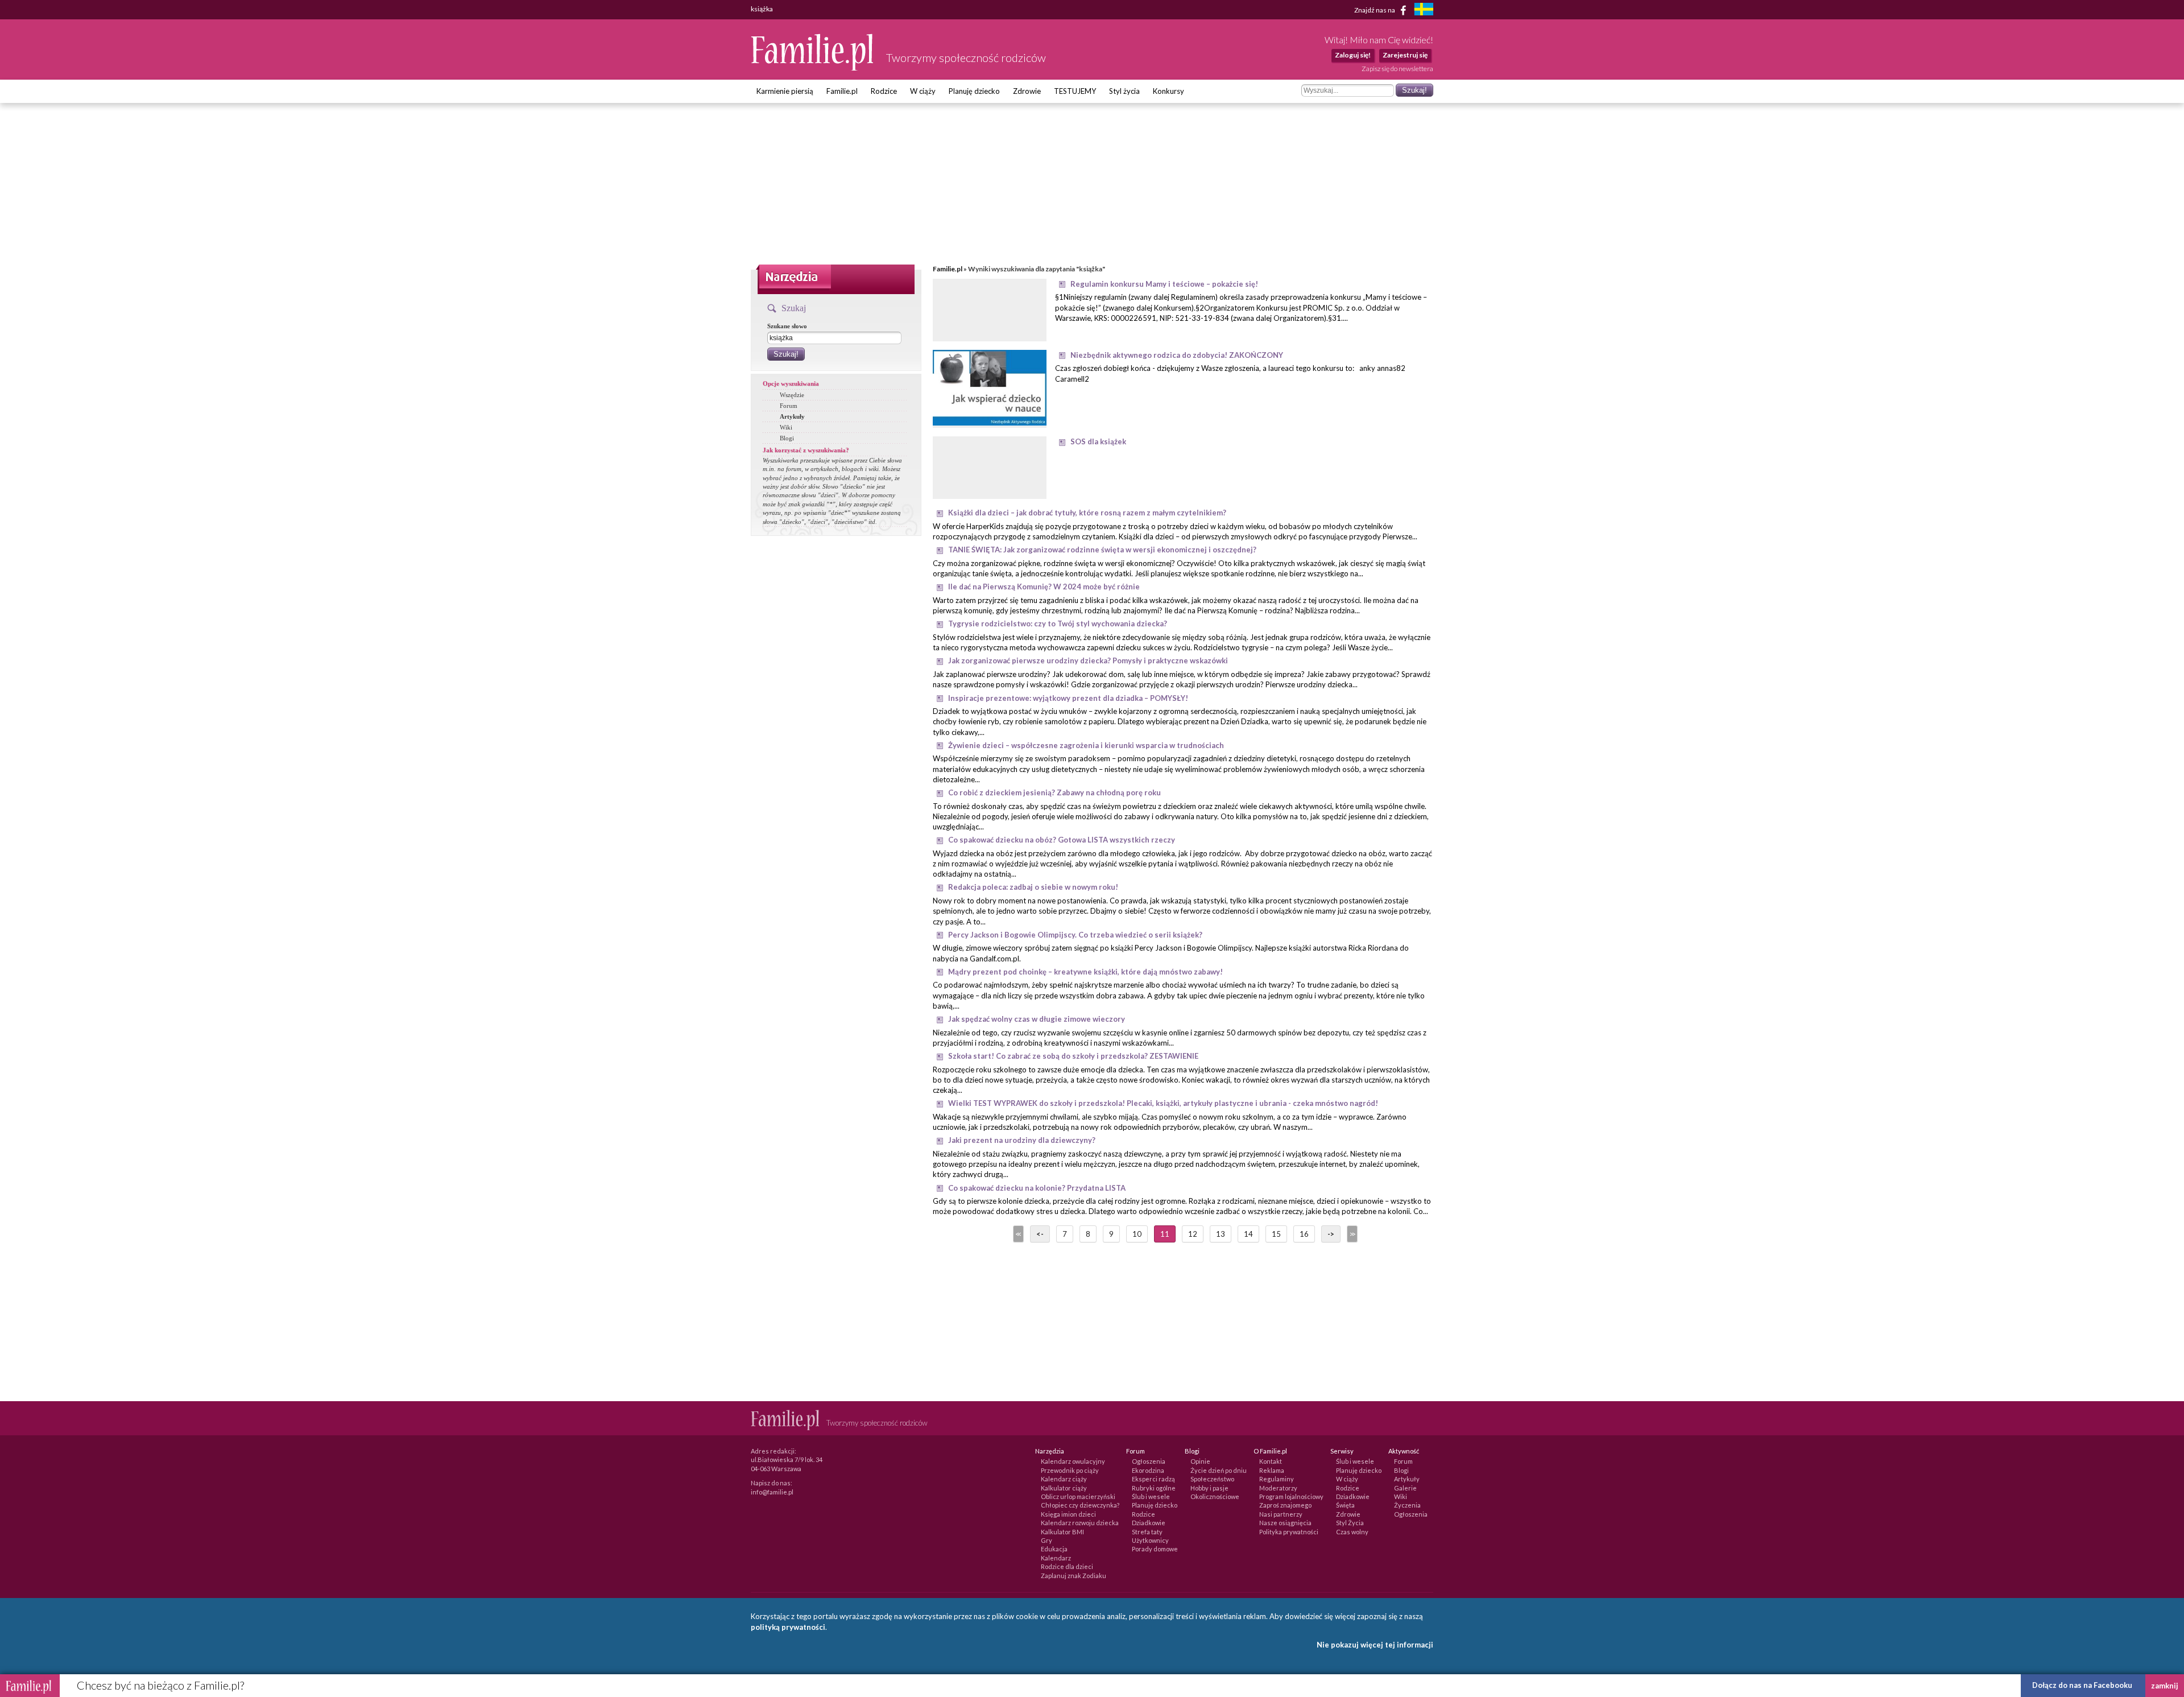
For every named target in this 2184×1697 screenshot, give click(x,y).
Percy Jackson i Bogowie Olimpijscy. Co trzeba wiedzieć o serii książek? (1075, 935)
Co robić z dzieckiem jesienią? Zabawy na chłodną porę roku (1054, 792)
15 (1276, 1234)
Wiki (786, 427)
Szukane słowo (787, 326)
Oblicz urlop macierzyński (1078, 1496)
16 (1304, 1234)
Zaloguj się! (1353, 55)
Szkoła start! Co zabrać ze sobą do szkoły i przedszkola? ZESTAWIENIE (1073, 1056)
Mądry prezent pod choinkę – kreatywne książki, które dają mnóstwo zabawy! (1085, 972)
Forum (789, 406)
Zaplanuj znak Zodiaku (1074, 1576)
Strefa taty (1147, 1532)
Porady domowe (1155, 1549)
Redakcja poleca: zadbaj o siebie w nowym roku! (1033, 887)
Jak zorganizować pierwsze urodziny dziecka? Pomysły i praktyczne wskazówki (1088, 660)
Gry (1046, 1540)
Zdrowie (1027, 91)
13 (1221, 1234)
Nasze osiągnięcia (1285, 1523)
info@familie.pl (772, 1492)
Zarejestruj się (1405, 55)
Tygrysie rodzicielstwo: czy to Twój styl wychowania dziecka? (1058, 624)
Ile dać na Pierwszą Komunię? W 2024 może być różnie (1044, 587)
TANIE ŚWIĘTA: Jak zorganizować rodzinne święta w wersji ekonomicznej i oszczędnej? (1102, 550)
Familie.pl (842, 91)
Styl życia (1124, 91)
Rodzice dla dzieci (1067, 1566)
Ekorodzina (1148, 1470)
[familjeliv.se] (1424, 11)
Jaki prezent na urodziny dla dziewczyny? (1022, 1140)
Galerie (1405, 1488)
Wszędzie (792, 395)
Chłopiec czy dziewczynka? (1080, 1505)
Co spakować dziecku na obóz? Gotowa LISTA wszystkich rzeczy (1062, 840)
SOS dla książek (1098, 441)
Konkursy (1168, 91)
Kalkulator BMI (1062, 1532)
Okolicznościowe (1215, 1496)
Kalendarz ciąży (1064, 1479)
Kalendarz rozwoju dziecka (1080, 1523)
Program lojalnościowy (1291, 1496)
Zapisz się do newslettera (1397, 69)
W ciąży (923, 91)
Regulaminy (1277, 1479)
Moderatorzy (1278, 1488)
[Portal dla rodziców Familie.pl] (813, 68)
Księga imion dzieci (1068, 1514)
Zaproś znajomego (1285, 1505)
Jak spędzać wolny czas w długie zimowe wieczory (1037, 1019)
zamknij (2165, 1686)
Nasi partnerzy (1281, 1514)
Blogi (787, 438)
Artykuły (792, 416)
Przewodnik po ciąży (1070, 1470)
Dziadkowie (1149, 1523)
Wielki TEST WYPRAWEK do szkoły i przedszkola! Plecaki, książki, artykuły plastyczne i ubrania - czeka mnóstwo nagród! (1163, 1103)
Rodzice (884, 91)
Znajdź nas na (1375, 9)
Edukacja (1054, 1549)
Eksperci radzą (1153, 1479)
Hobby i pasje (1209, 1488)
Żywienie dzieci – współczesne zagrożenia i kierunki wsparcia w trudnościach (1086, 745)
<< (1017, 1234)
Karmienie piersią (785, 91)
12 (1193, 1234)
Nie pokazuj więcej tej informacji (1375, 1645)
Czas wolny (1352, 1532)
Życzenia (1407, 1505)
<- (1040, 1234)
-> (1331, 1234)
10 (1137, 1234)
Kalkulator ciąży (1064, 1488)
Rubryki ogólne (1154, 1488)
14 (1248, 1234)
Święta (1345, 1505)
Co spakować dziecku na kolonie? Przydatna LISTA (1037, 1188)
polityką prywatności (788, 1627)
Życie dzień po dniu (1219, 1470)
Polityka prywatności (1289, 1532)
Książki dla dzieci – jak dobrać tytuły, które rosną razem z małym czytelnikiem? (1087, 513)
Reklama (1272, 1470)
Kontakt (1271, 1461)
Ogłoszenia (1149, 1461)
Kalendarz (1056, 1558)
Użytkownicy (1150, 1540)
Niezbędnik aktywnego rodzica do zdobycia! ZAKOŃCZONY (1177, 355)
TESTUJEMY (1075, 91)
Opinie (1200, 1461)
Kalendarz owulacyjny (1073, 1461)
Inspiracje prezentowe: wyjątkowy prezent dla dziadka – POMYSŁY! (1068, 698)
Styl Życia (1350, 1523)
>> (1351, 1234)
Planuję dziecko (974, 91)
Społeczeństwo (1212, 1479)
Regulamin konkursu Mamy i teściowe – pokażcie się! (1164, 284)
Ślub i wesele (1151, 1496)
